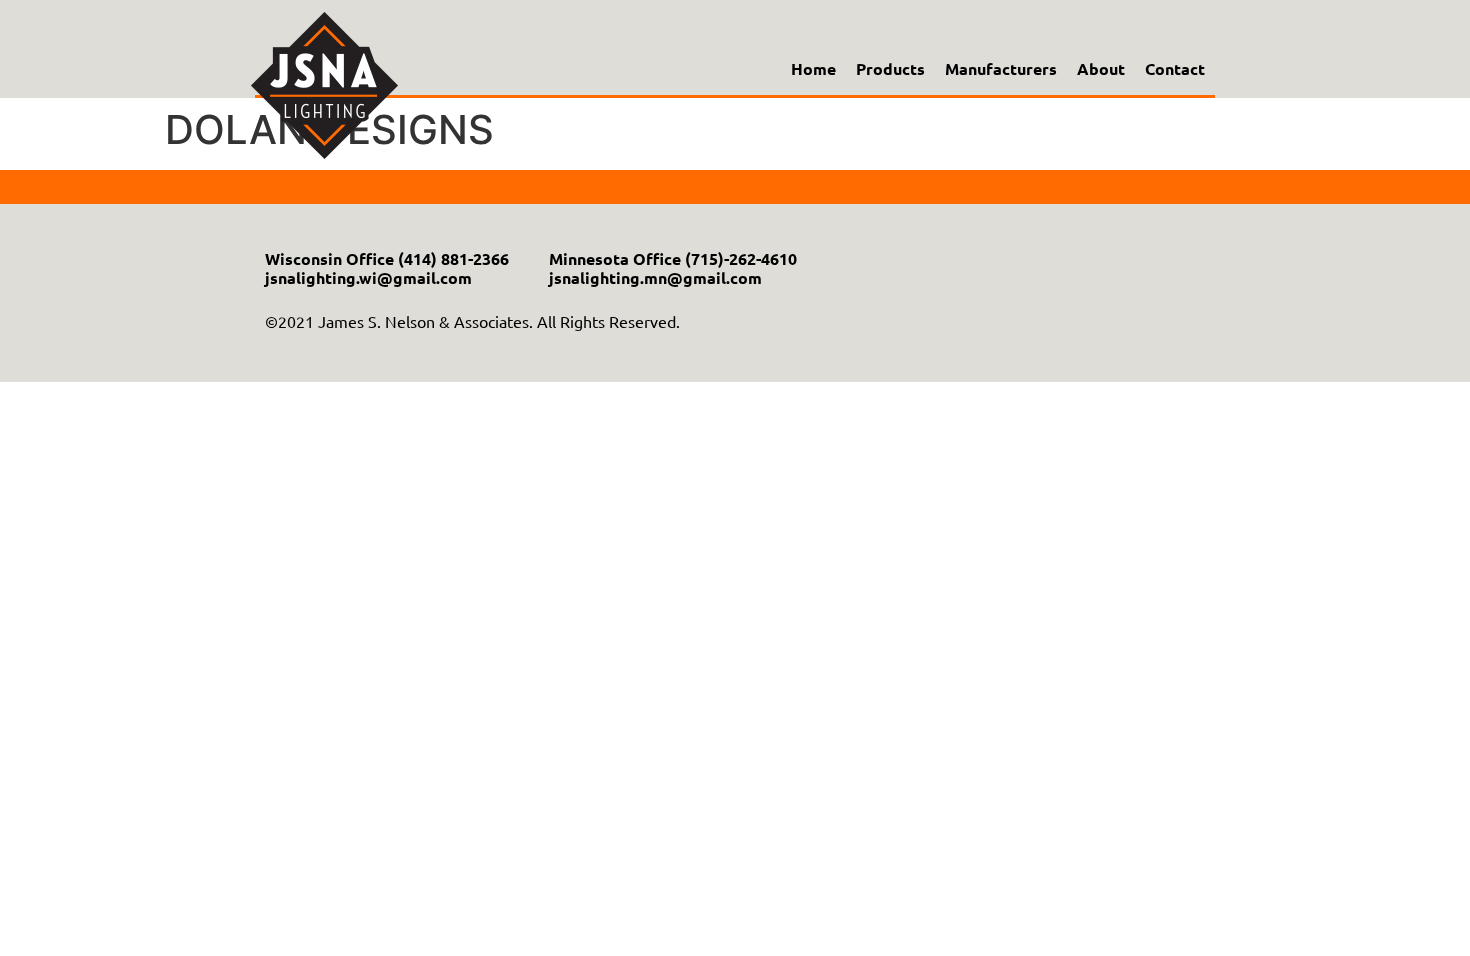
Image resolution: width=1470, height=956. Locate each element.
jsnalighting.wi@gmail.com (368, 277)
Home (813, 69)
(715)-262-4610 (741, 258)
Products (890, 69)
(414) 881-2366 (453, 258)
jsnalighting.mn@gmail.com (655, 277)
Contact (1175, 69)
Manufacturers (1001, 69)
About (1101, 69)
